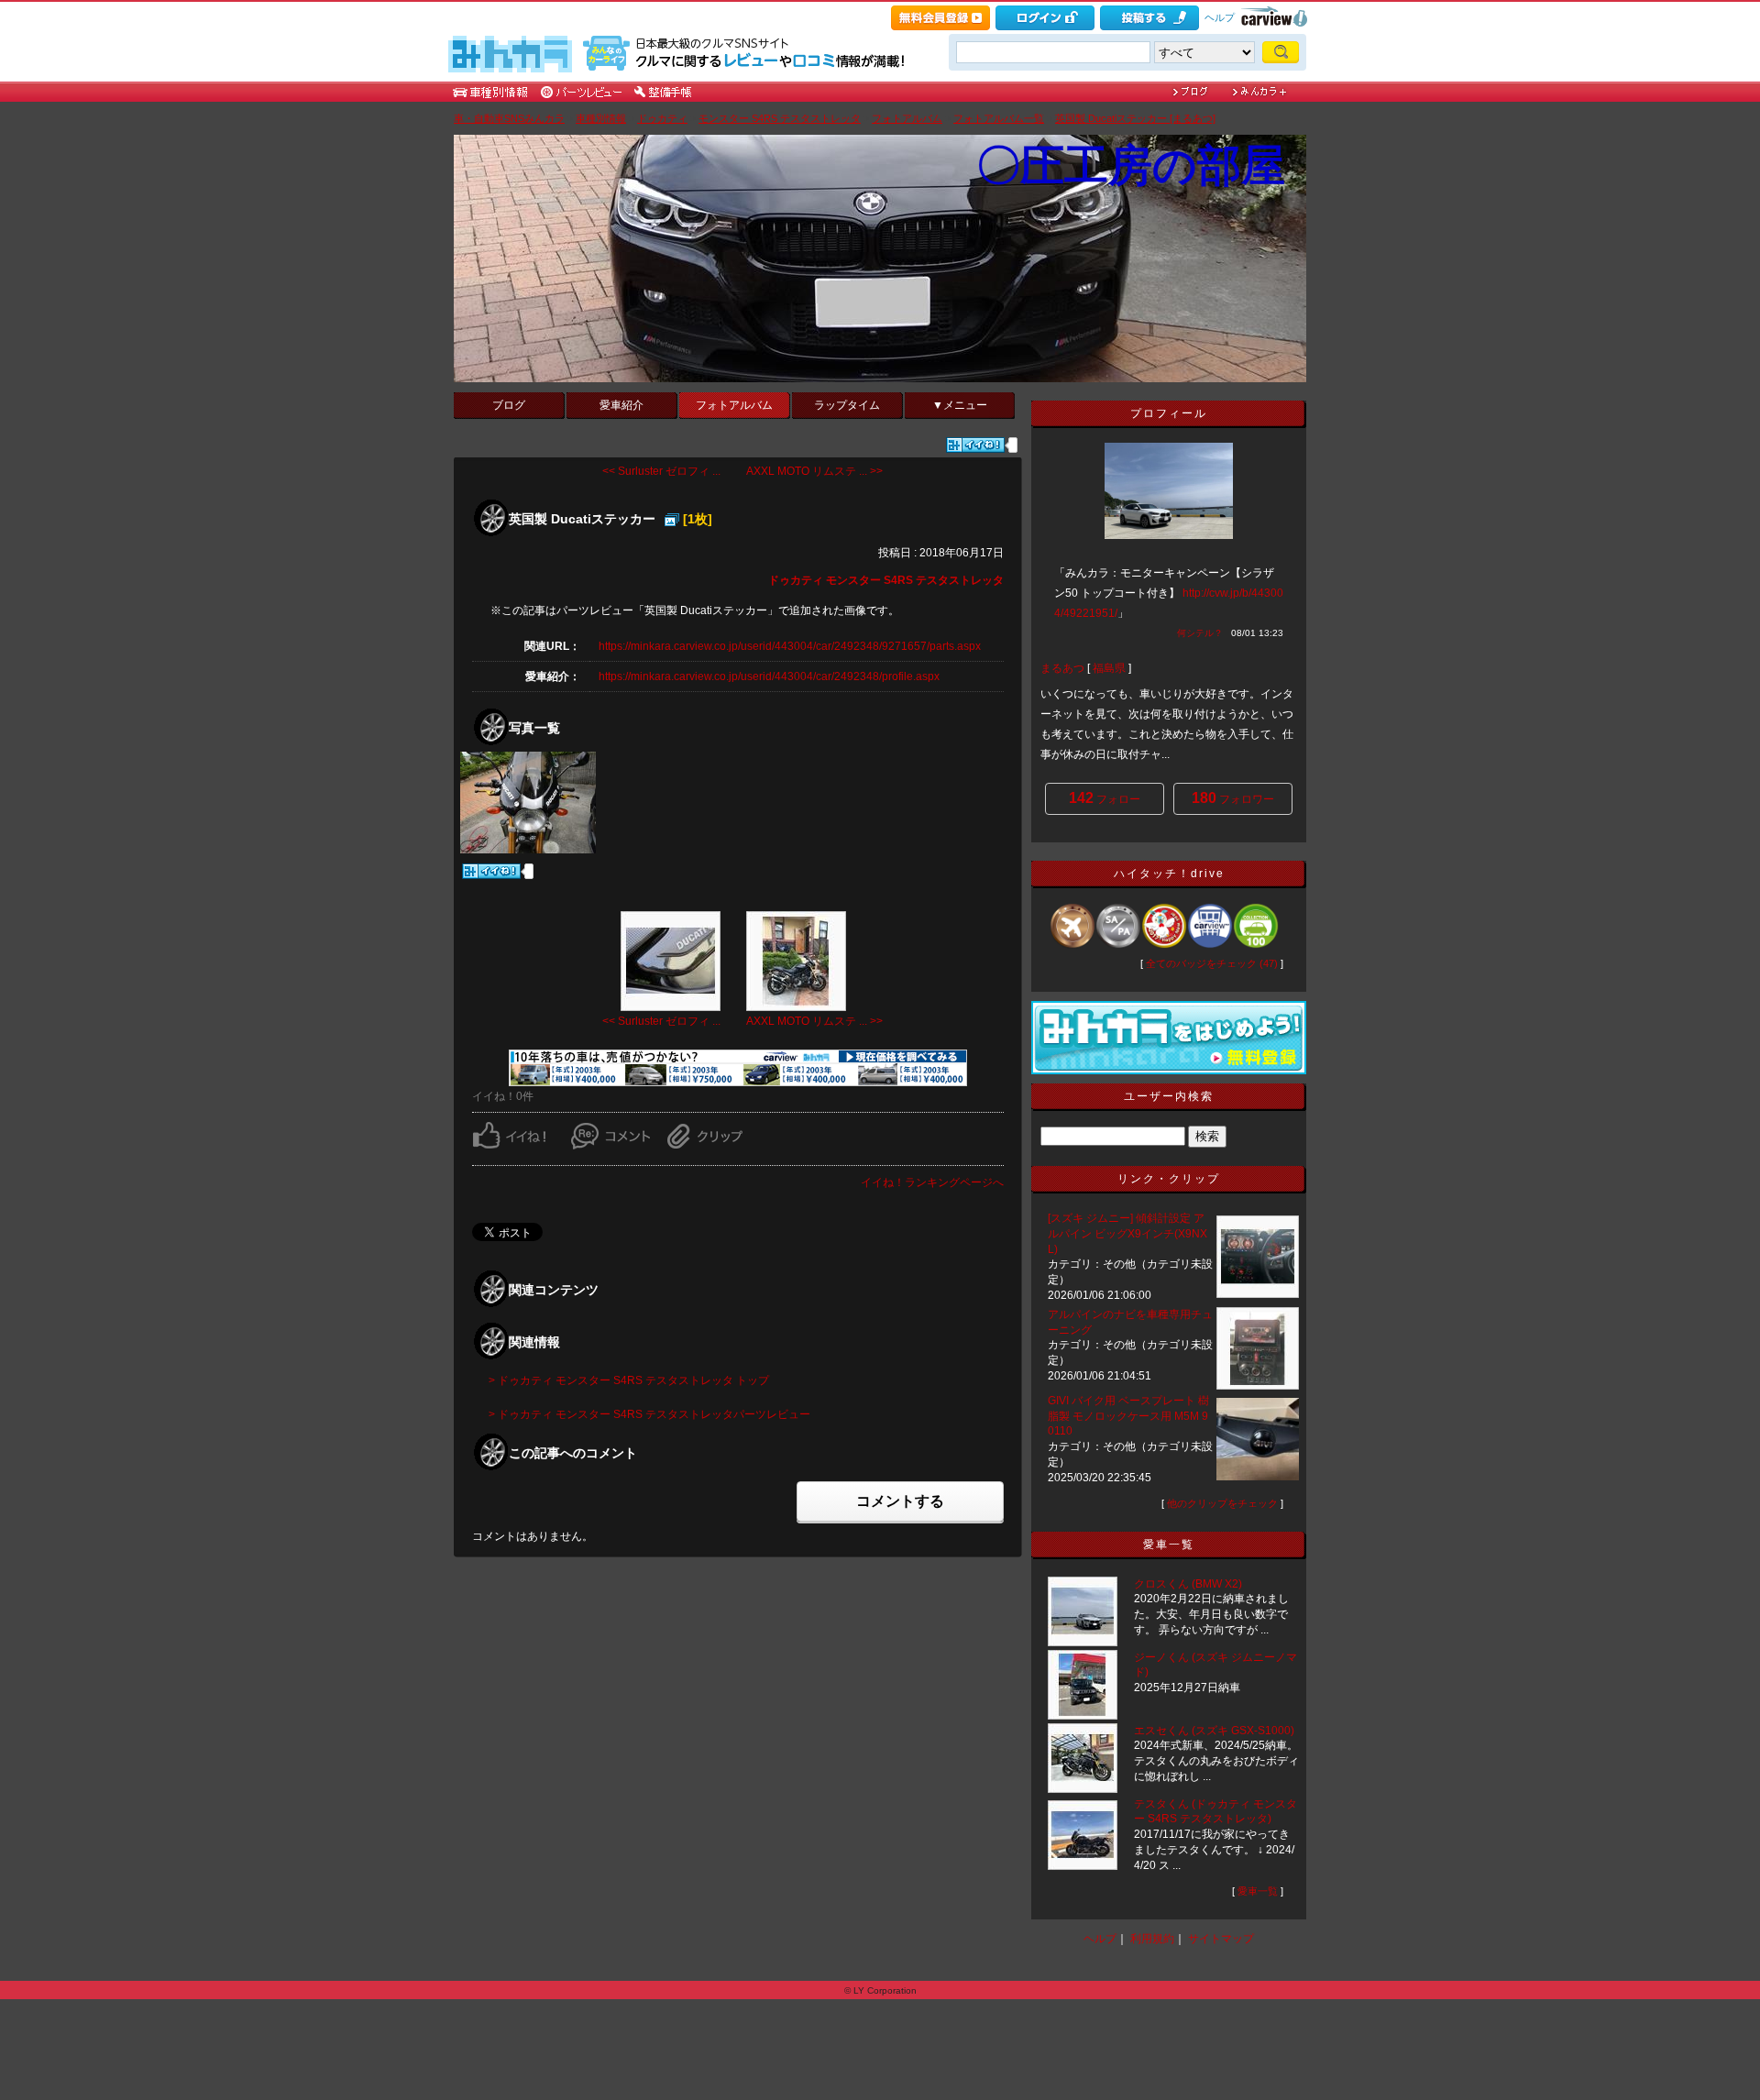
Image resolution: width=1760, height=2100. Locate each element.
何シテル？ (1200, 633)
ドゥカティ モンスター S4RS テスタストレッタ (886, 580)
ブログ (509, 405)
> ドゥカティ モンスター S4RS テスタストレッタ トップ (629, 1380)
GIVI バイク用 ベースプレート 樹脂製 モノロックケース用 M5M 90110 (1128, 1416)
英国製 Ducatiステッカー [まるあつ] (1135, 118)
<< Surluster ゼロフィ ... (661, 471)
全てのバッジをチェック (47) (1212, 963)
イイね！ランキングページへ (932, 1182)
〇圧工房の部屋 (1131, 165)
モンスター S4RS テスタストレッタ (780, 118)
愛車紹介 (621, 405)
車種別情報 (601, 118)
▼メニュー (960, 405)
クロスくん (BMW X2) (1188, 1584)
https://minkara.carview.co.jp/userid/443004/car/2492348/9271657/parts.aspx (790, 646)
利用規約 (1152, 1939)
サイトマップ (1221, 1939)
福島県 (1109, 668)
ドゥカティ (662, 118)
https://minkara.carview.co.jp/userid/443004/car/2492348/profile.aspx (769, 676)
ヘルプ (1220, 17)
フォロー (1105, 798)
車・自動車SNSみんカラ (509, 118)
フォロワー (1233, 798)
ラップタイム (847, 405)
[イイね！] (975, 445)
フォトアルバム (907, 118)
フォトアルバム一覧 (999, 118)
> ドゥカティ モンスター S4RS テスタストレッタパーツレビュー (649, 1414)
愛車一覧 (1258, 1891)
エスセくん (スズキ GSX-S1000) (1214, 1731)
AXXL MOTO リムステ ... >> (814, 471)
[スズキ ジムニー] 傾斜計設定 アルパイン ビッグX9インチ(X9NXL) (1127, 1234)
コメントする (900, 1501)
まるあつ (1062, 668)
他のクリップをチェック (1222, 1503)
